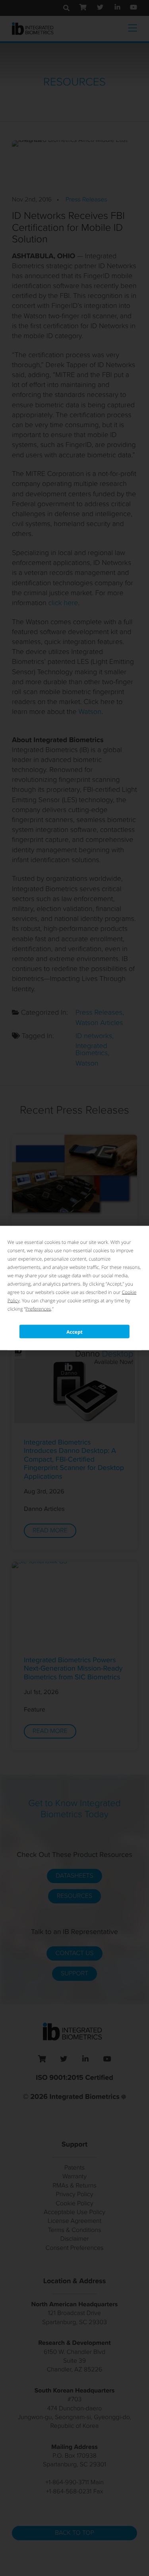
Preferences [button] (38, 1309)
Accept (74, 1332)
